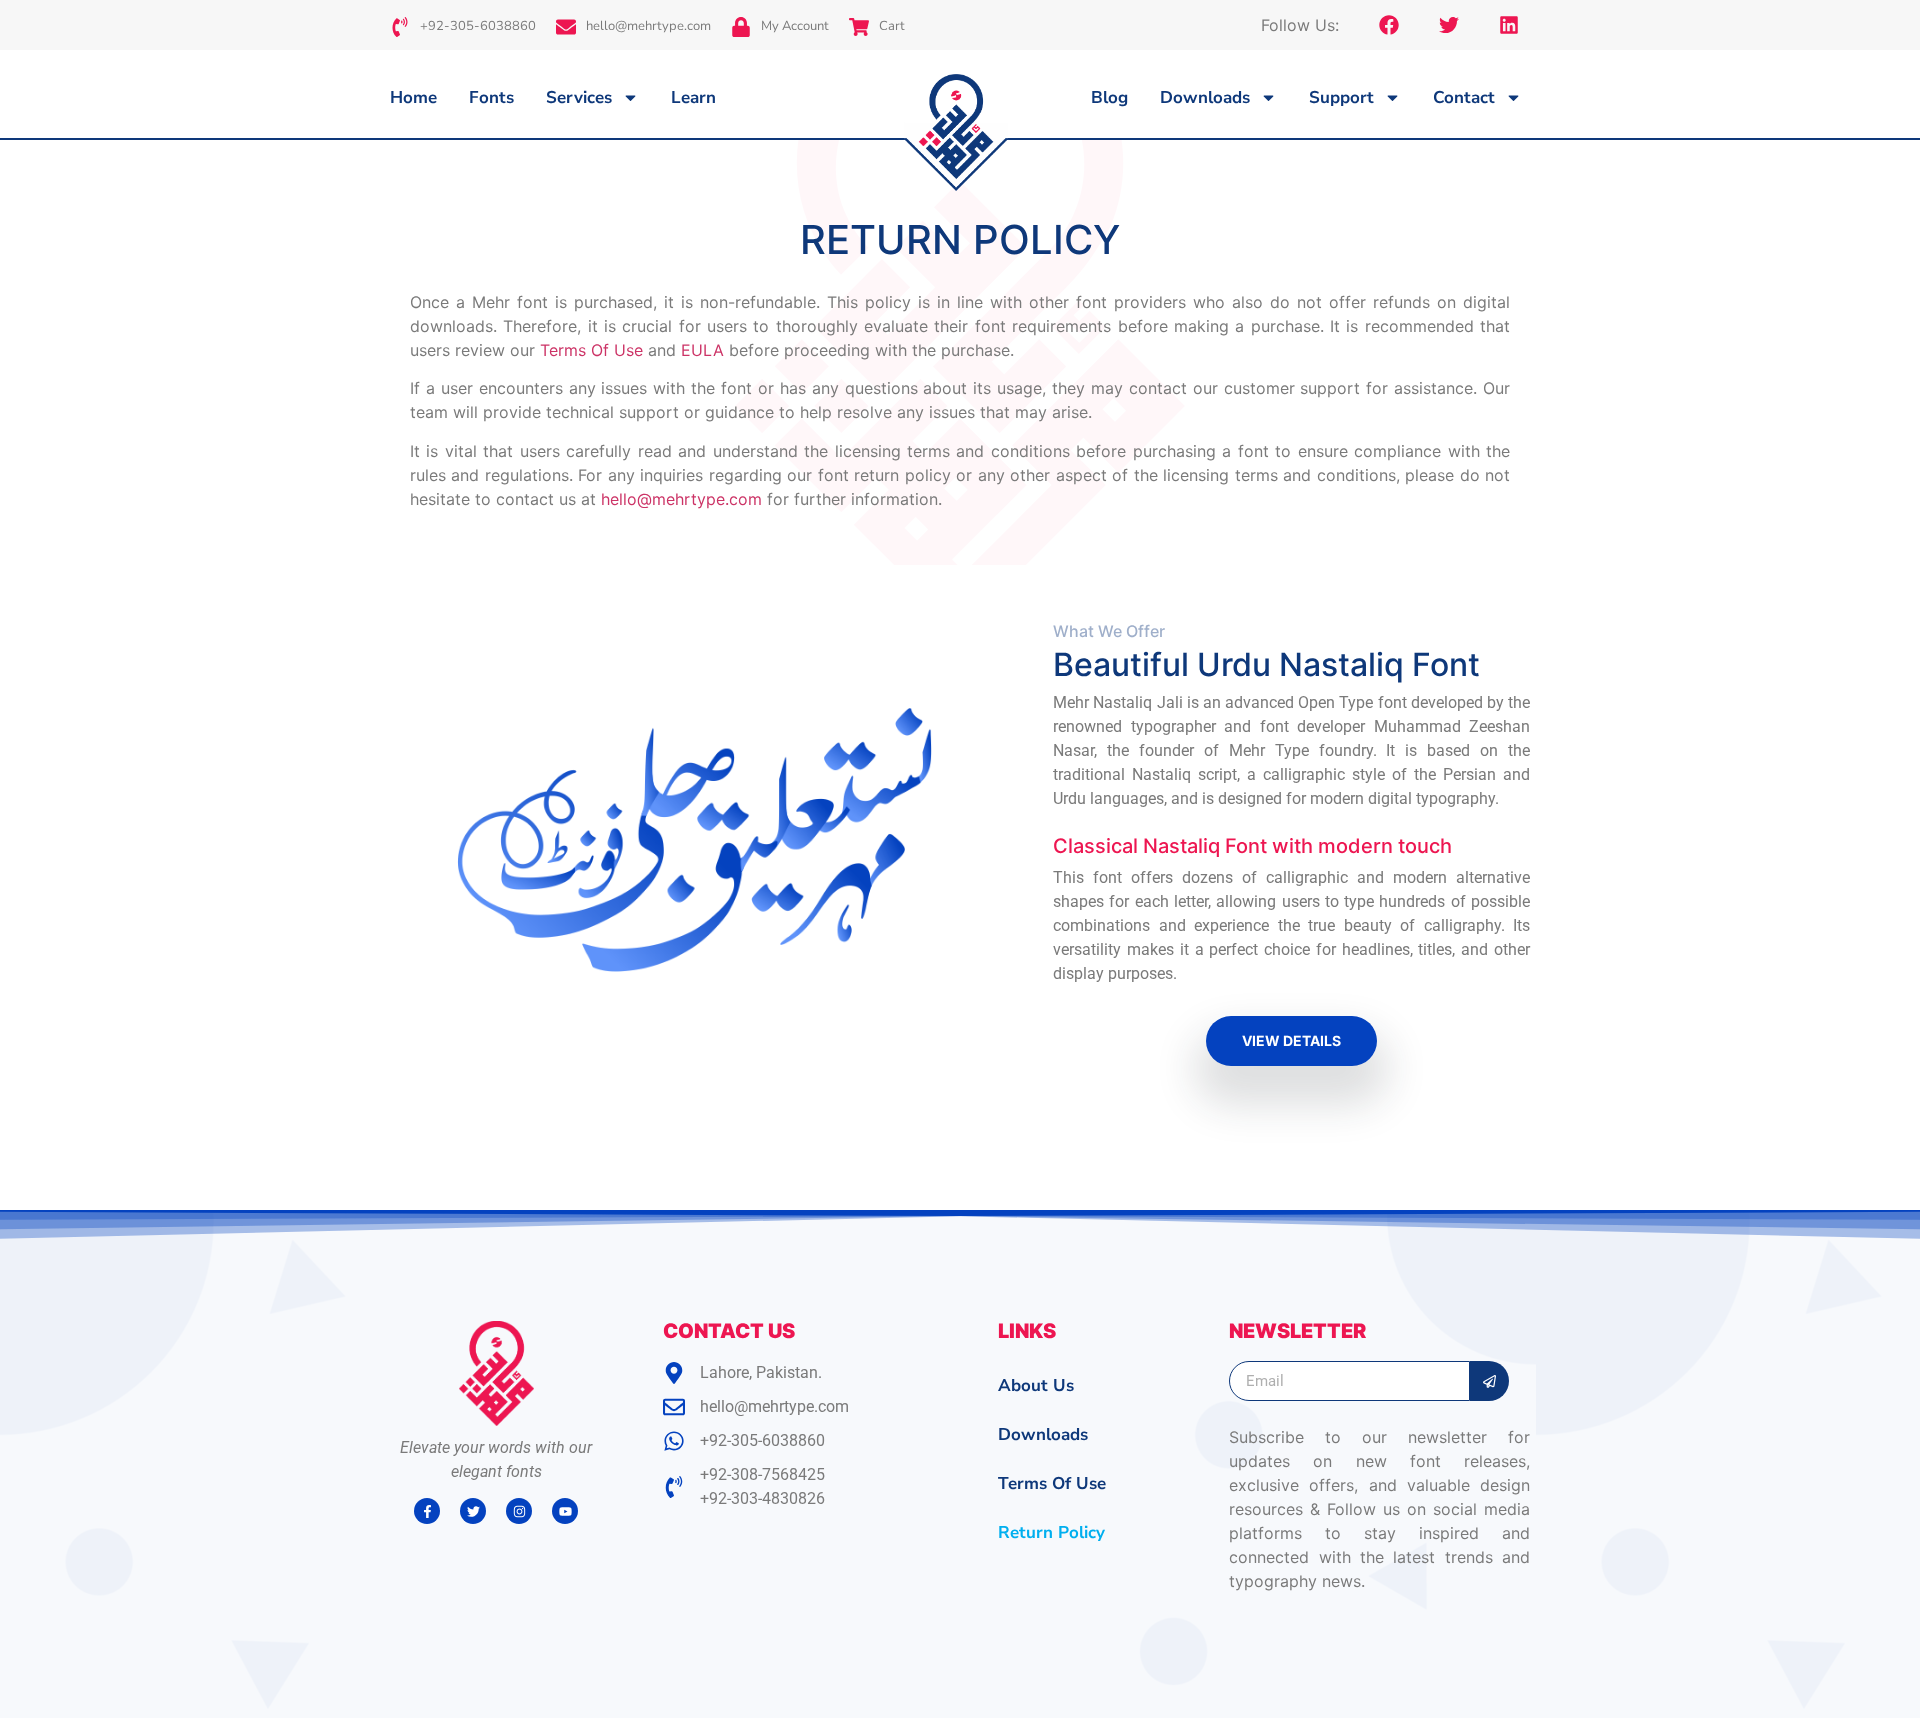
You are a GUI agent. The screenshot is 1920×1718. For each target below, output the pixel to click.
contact (1464, 97)
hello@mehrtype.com (648, 26)
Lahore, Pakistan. (761, 1372)
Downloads (1205, 97)
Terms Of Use (591, 350)
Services (579, 97)
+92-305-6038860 (478, 26)
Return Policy (1051, 1532)
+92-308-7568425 (762, 1474)
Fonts (491, 97)
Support (1341, 97)
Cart (892, 26)
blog (1109, 97)
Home (413, 97)
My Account (795, 26)
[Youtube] (565, 1511)
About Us (1036, 1385)
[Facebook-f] (427, 1511)
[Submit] (1489, 1381)
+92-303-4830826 (762, 1498)
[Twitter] (1449, 25)
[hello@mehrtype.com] (566, 27)
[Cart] (859, 27)
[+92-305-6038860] (400, 27)
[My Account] (741, 27)
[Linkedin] (1509, 25)
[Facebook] (1389, 25)
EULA (702, 350)
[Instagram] (519, 1511)
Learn (693, 97)
